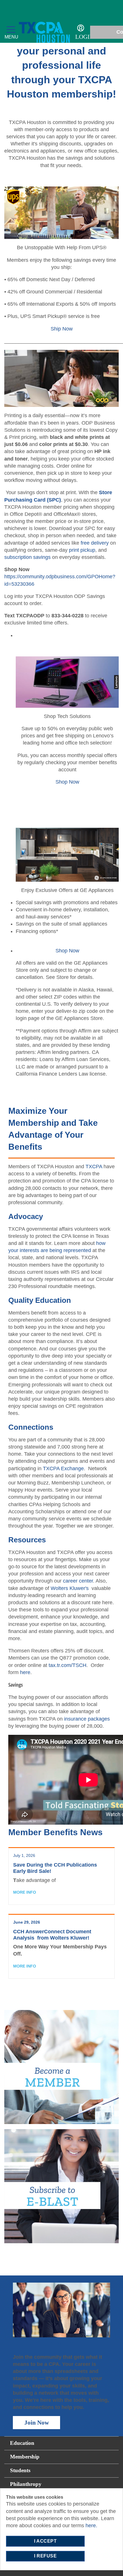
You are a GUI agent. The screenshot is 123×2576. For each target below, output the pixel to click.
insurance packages (87, 1719)
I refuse (45, 2556)
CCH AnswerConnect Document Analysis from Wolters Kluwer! (52, 1935)
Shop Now (67, 782)
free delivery (95, 543)
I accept (45, 2541)
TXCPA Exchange (63, 1468)
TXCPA (95, 1167)
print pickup (82, 550)
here (25, 1672)
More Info (25, 1892)
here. (91, 2526)
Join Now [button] (37, 2423)
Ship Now (62, 329)
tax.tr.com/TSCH (68, 1665)
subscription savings (27, 557)
